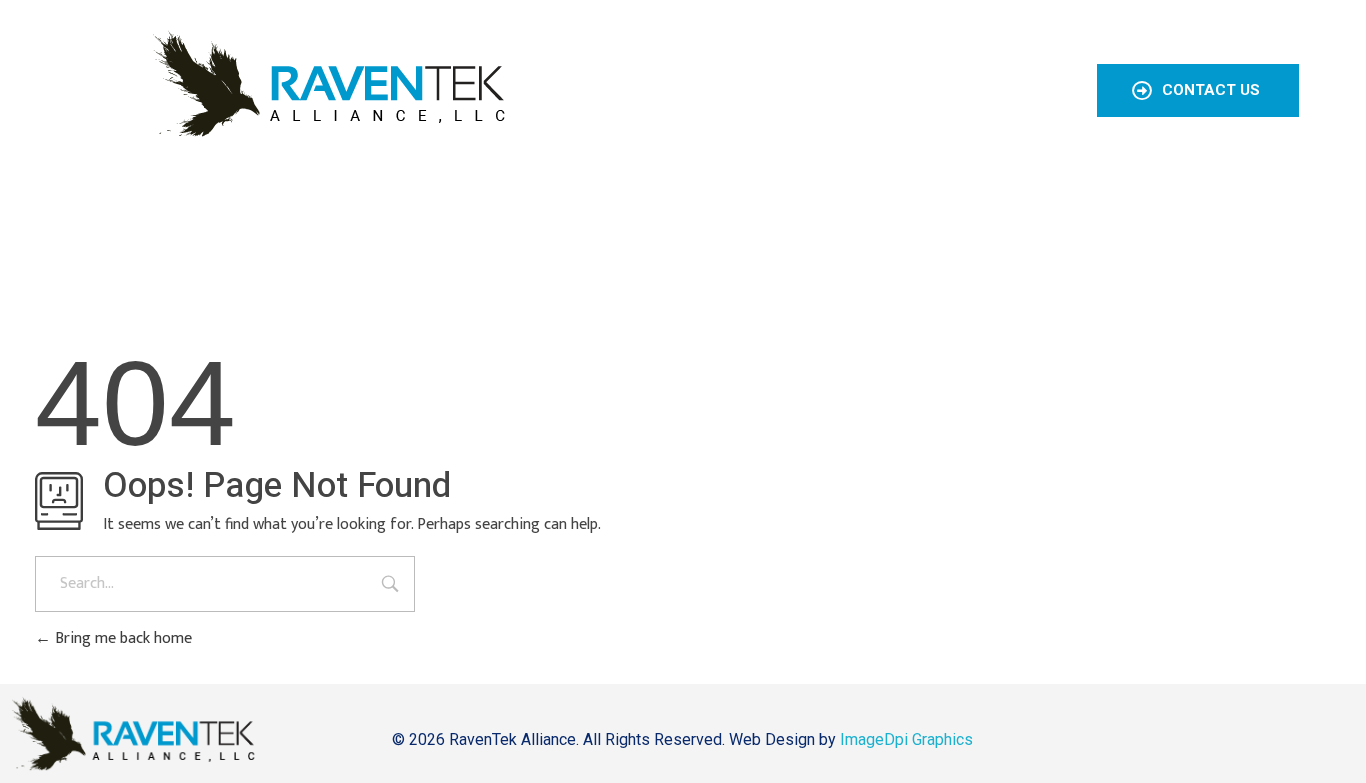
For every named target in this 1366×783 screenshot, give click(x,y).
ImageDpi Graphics (906, 739)
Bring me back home (121, 638)
